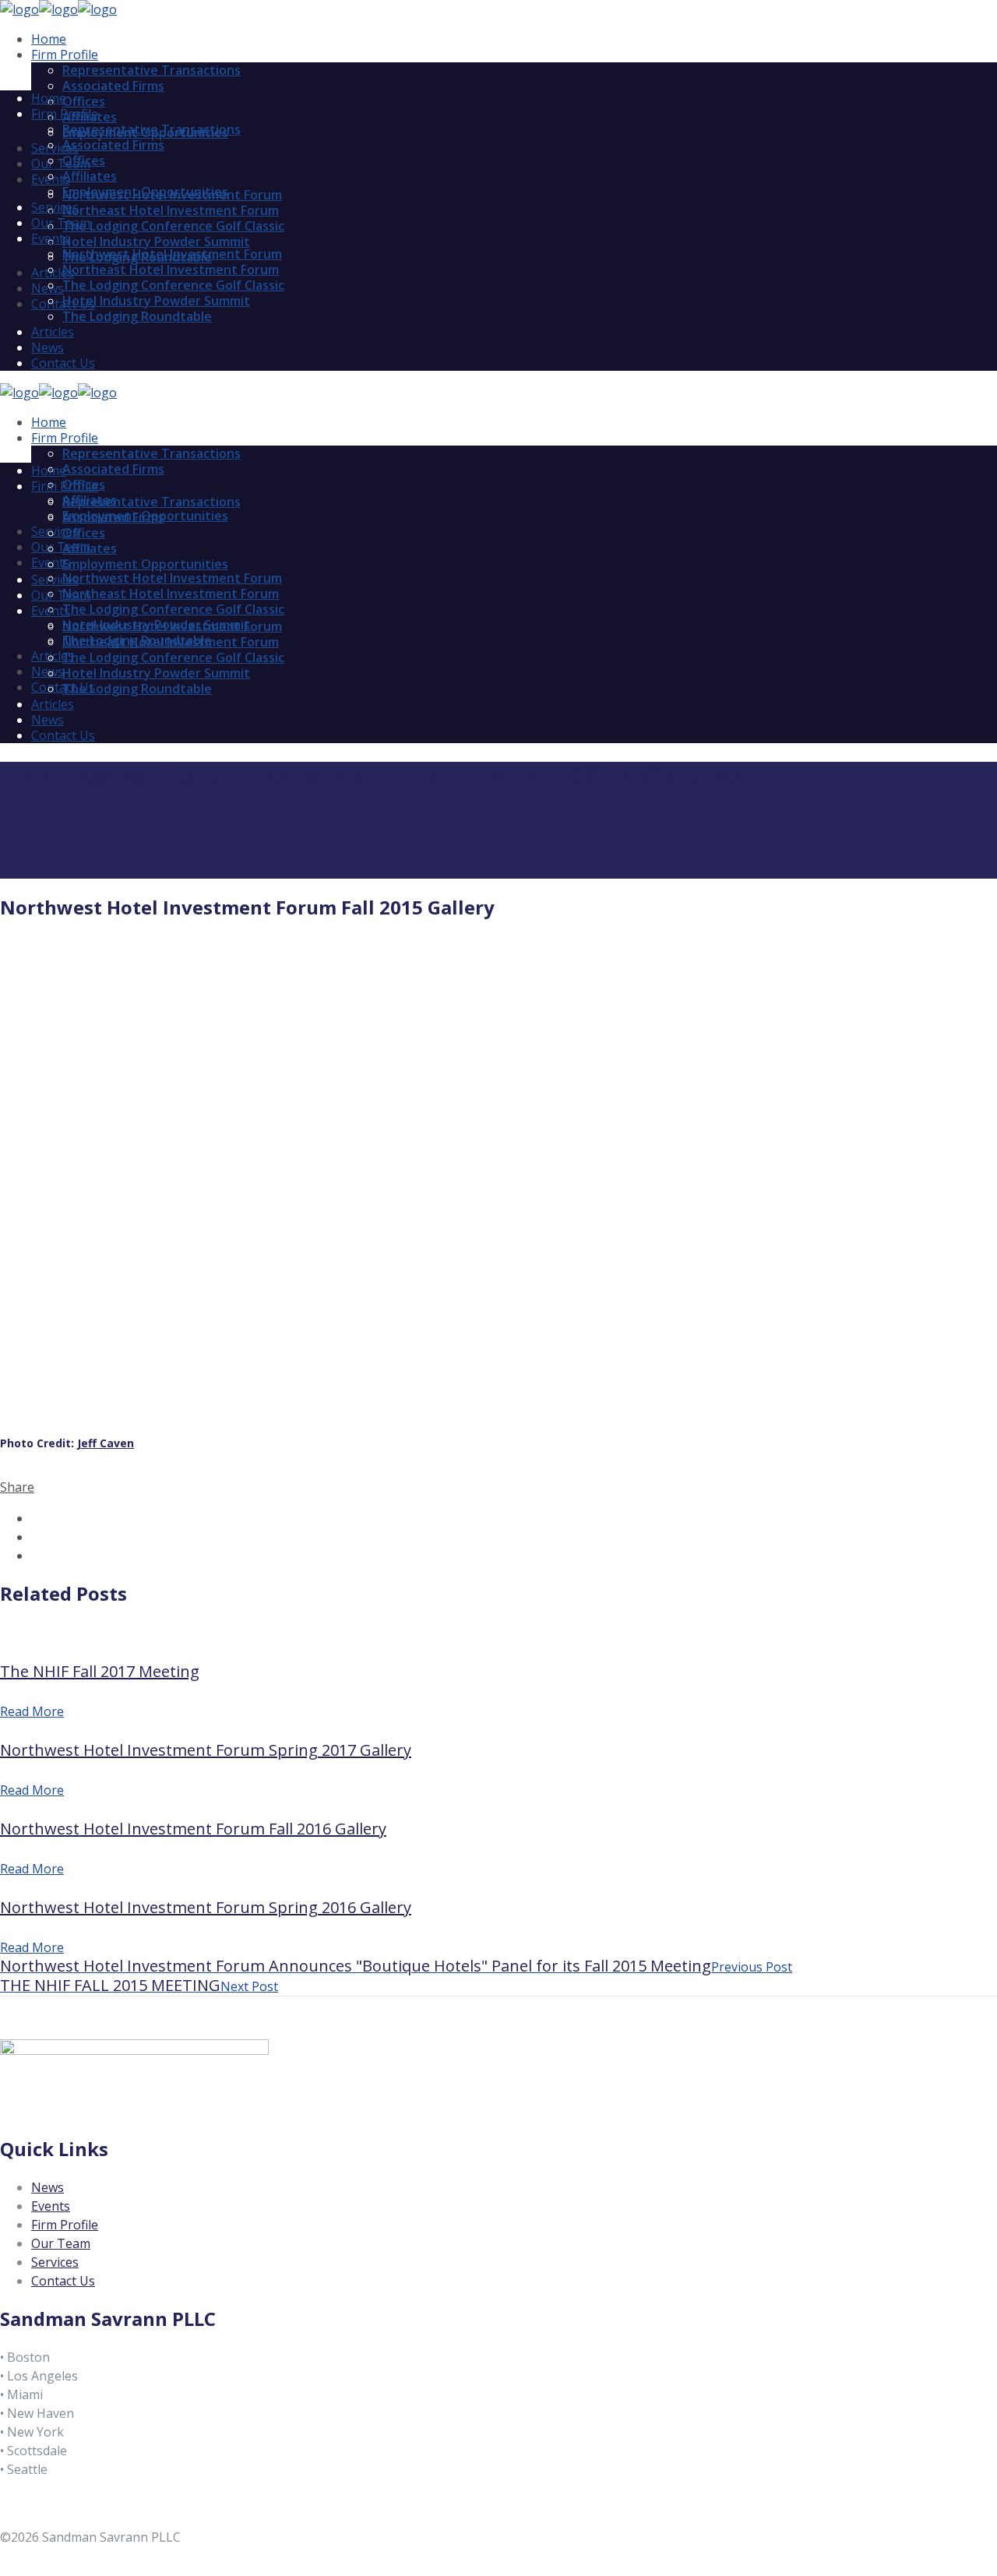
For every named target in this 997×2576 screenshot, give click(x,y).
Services (55, 2262)
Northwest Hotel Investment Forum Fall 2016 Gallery (193, 1829)
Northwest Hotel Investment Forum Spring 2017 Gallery (206, 1750)
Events (51, 2206)
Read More (32, 1711)
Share (17, 1487)
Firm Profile (65, 2225)
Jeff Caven (106, 1443)
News (48, 2187)
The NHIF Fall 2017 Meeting (100, 1671)
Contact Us (63, 2281)
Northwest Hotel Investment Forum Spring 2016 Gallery (206, 1907)
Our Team (61, 2243)
